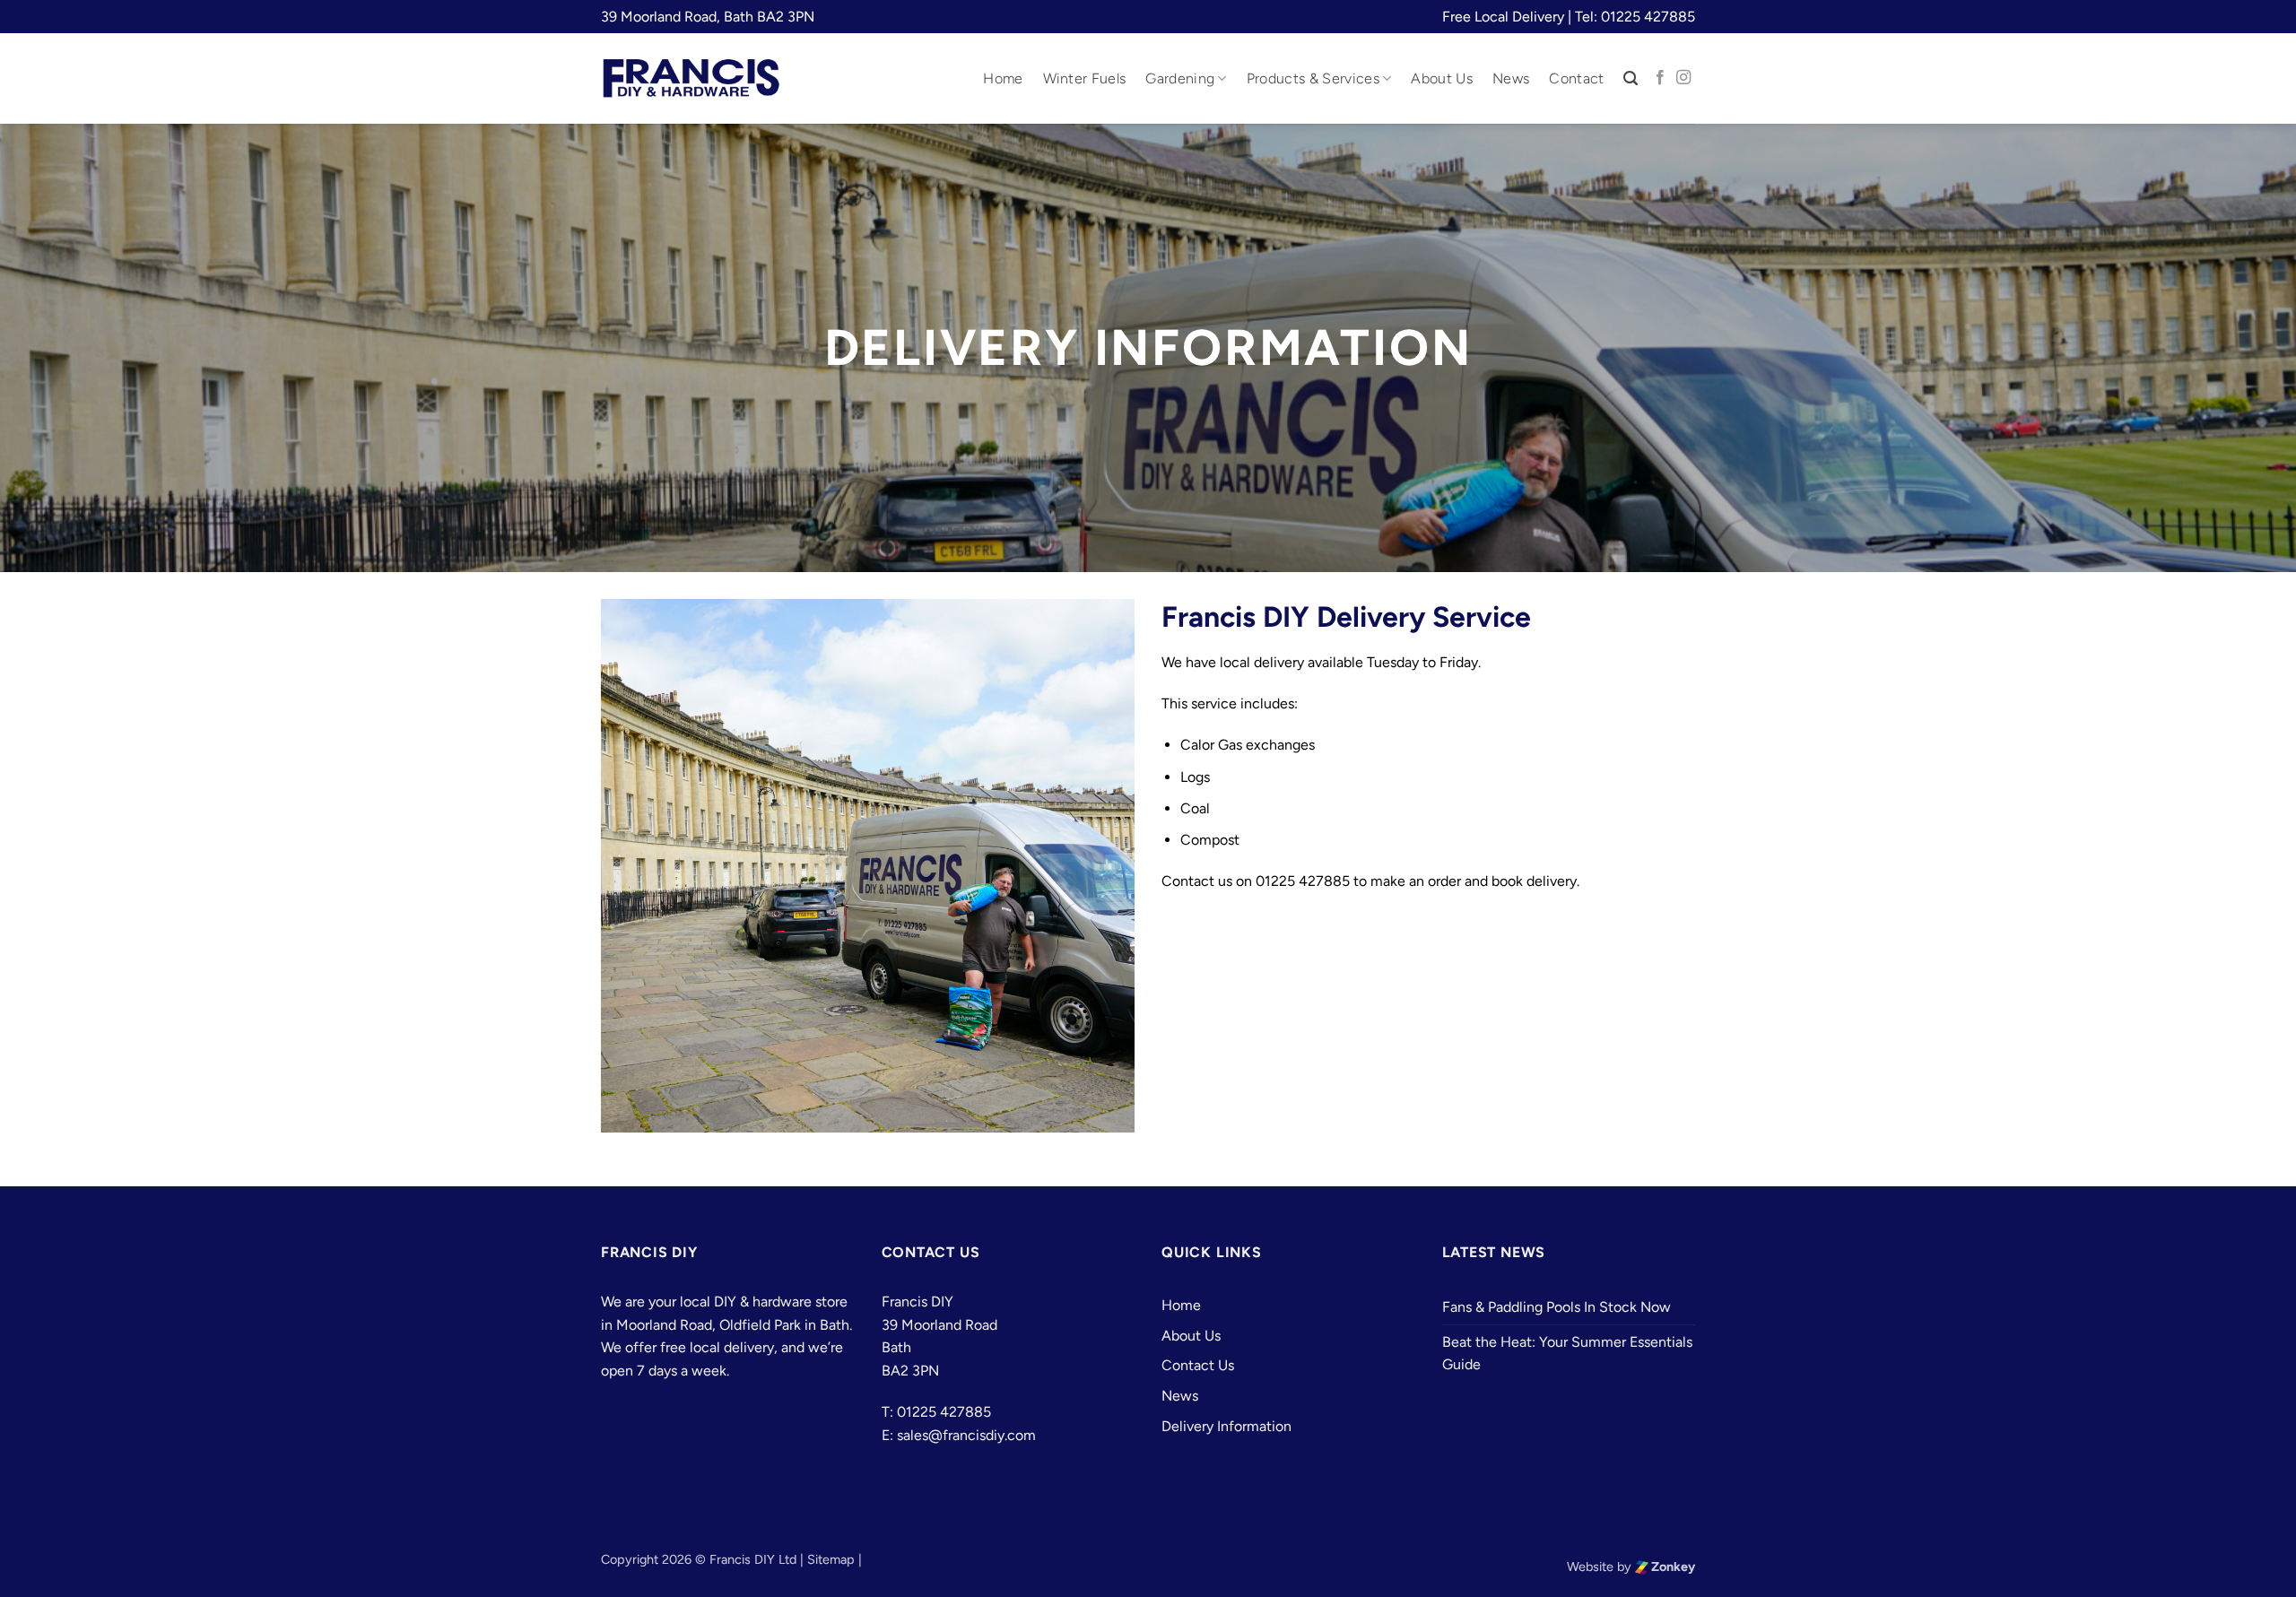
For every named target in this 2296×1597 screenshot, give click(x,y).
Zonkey (1672, 1567)
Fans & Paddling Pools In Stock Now (1557, 1307)
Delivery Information (1226, 1426)
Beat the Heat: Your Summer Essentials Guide (1567, 1354)
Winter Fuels (1085, 78)
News (1511, 78)
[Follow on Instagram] (1683, 78)
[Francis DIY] (691, 78)
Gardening (1180, 78)
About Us (1442, 78)
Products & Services (1313, 78)
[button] (1631, 78)
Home (1003, 78)
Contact (1576, 78)
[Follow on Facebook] (1660, 78)
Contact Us (1198, 1365)
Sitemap (831, 1559)
